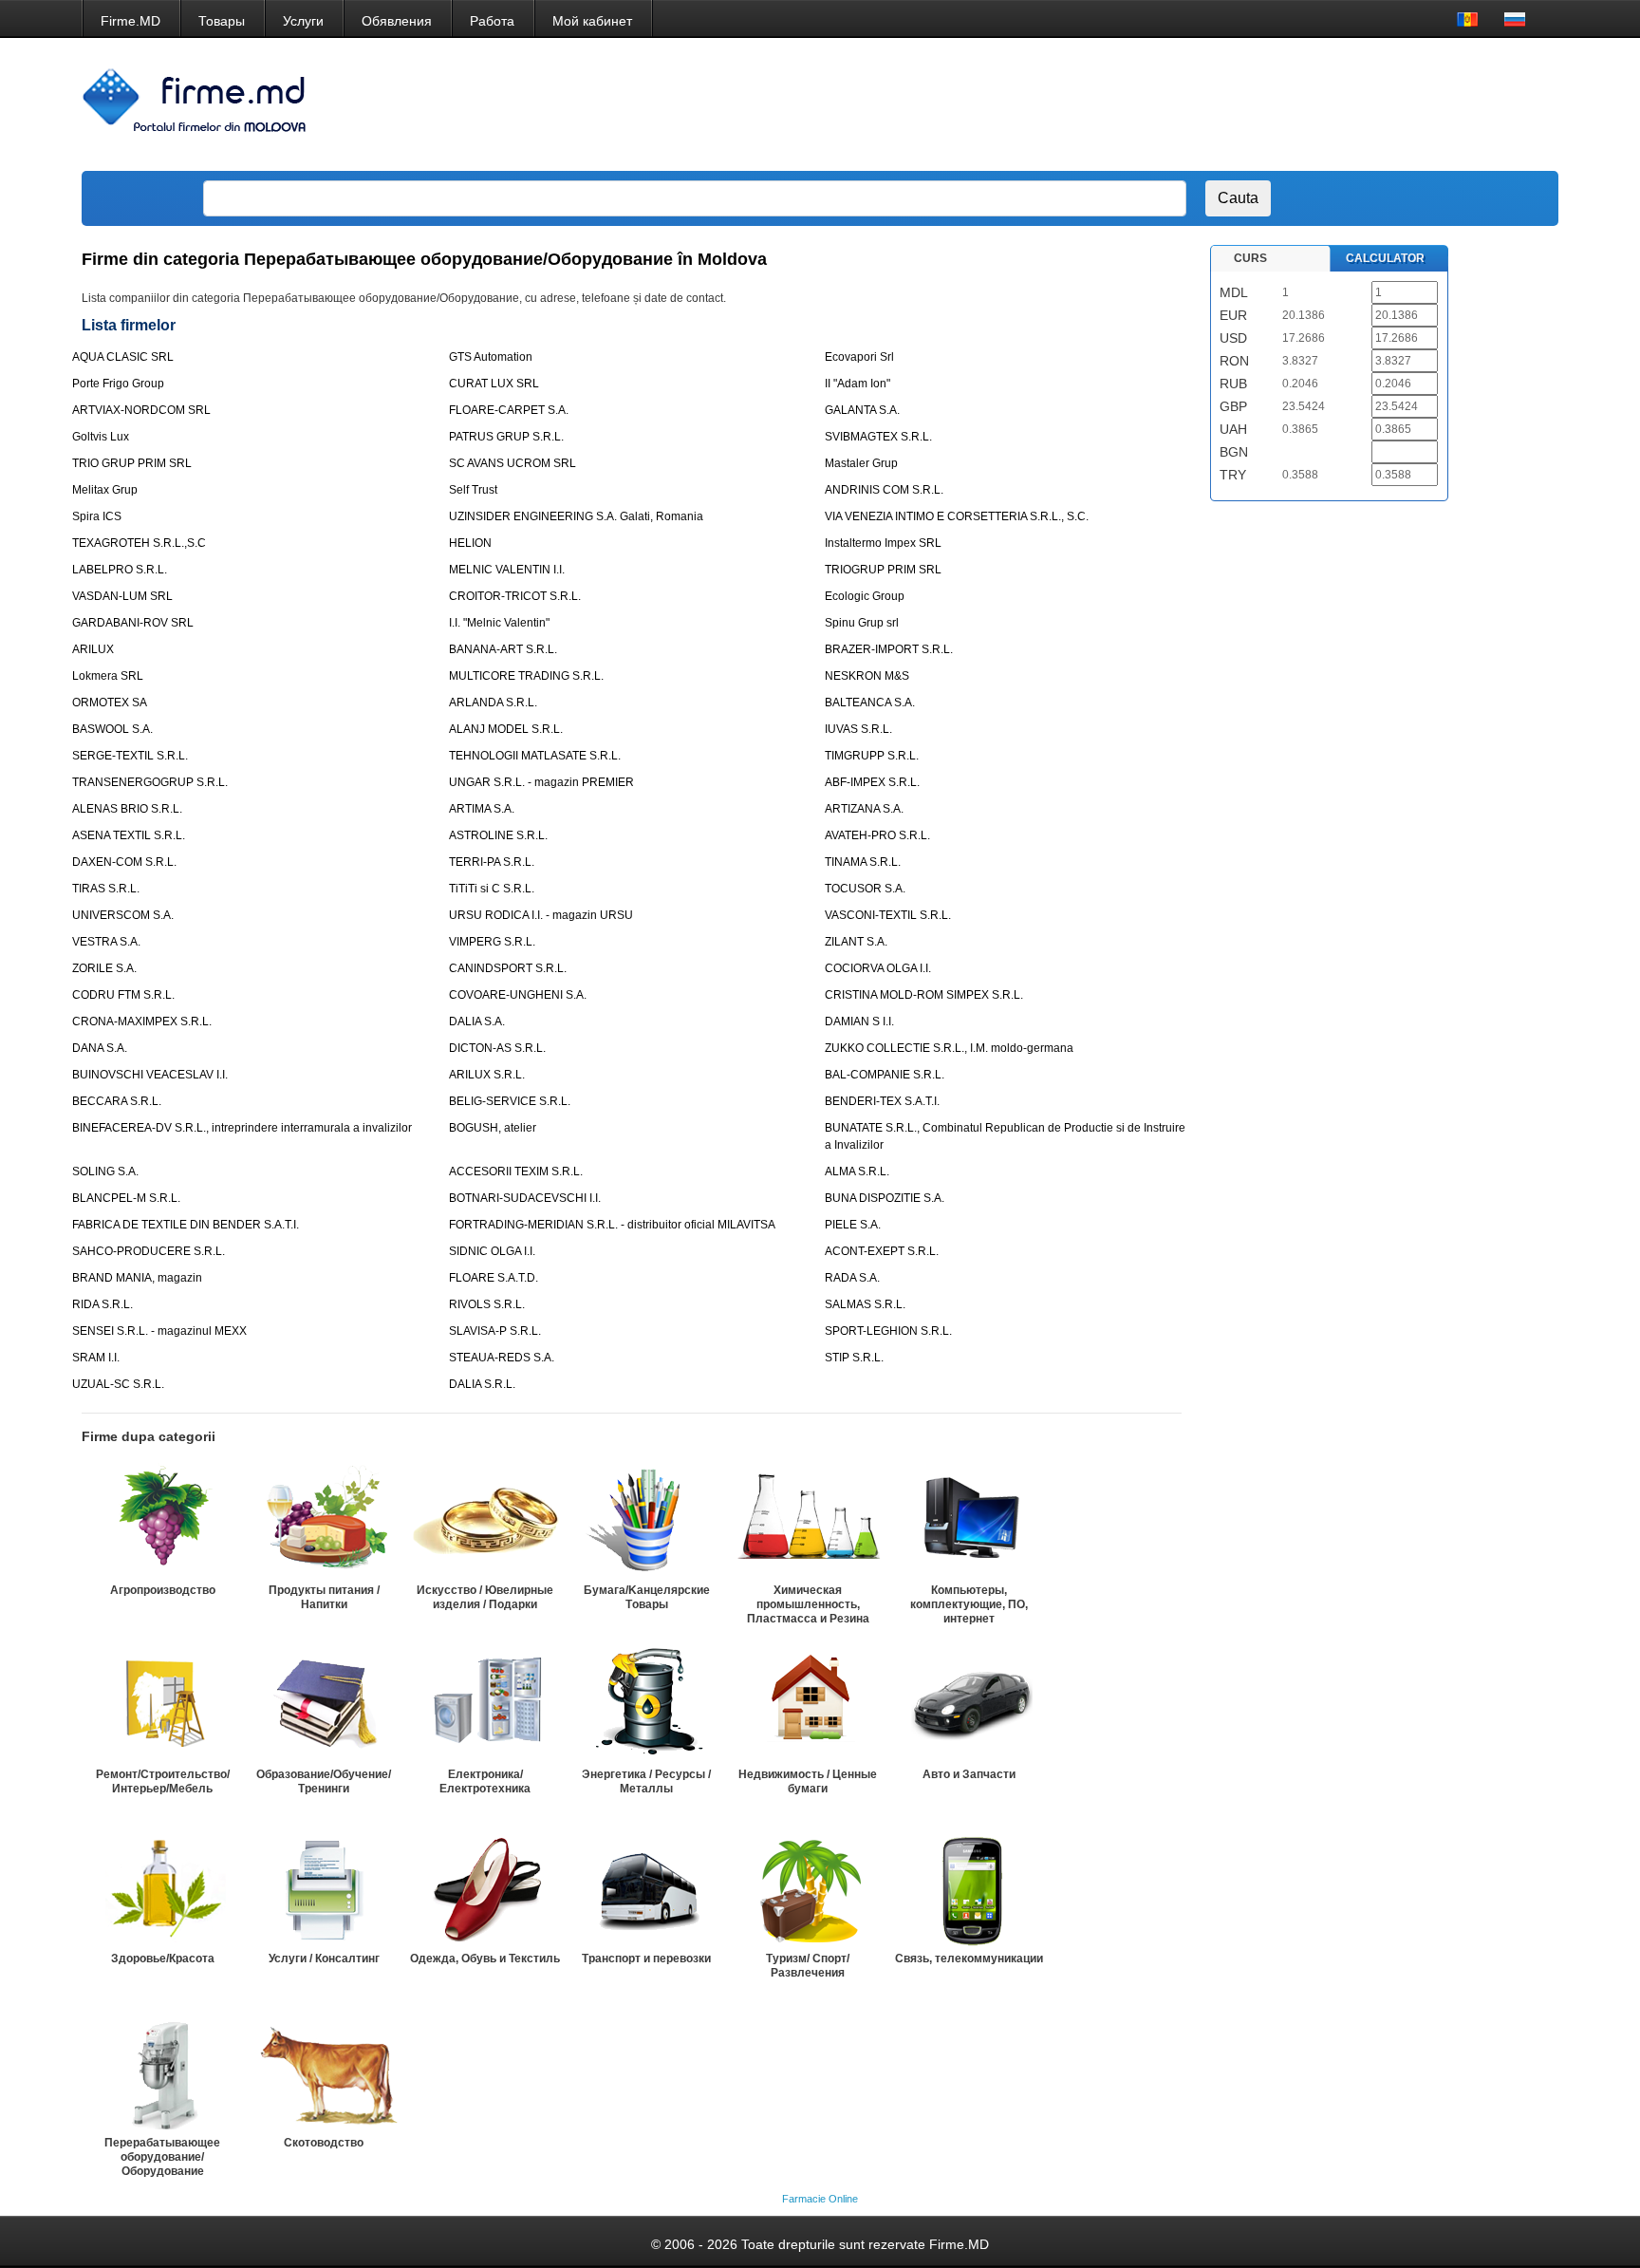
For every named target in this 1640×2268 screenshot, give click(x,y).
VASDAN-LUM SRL (122, 596)
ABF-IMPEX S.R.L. (872, 782)
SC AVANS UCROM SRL (512, 463)
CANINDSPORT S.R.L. (508, 968)
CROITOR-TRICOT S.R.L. (515, 596)
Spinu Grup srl (862, 623)
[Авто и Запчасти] (969, 1704)
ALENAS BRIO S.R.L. (127, 809)
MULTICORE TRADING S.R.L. (526, 676)
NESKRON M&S (867, 676)
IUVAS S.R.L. (858, 729)
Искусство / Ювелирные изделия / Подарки (485, 1597)
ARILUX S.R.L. (487, 1075)
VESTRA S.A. (106, 942)
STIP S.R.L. (854, 1358)
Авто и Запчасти (969, 1774)
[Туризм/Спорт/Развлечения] (808, 1888)
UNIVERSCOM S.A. (123, 915)
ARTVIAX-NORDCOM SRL (141, 410)
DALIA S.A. (477, 1022)
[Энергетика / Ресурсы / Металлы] (646, 1704)
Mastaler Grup (861, 463)
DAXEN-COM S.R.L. (124, 862)
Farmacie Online (820, 2199)
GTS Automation (491, 357)
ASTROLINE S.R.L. (498, 835)
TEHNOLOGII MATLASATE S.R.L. (535, 756)
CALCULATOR (1385, 258)
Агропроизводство (163, 1590)
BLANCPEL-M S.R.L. (126, 1198)
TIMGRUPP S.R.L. (872, 756)
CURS (1250, 258)
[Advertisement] (1198, 104)
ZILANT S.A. (856, 942)
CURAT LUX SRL (494, 384)
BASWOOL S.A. (112, 729)
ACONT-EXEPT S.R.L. (882, 1251)
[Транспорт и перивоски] (646, 1888)
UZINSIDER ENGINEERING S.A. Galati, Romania (576, 516)
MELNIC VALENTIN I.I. (507, 570)
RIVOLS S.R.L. (487, 1304)
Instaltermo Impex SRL (883, 543)
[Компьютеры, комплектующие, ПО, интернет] (969, 1520)
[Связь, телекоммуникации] (969, 1888)
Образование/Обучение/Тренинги (324, 1781)
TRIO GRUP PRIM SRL (132, 463)
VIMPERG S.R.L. (492, 942)
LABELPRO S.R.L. (120, 570)
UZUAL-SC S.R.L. (118, 1384)
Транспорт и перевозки (646, 1959)
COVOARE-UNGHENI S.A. (518, 995)
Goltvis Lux (101, 437)
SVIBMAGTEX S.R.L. (878, 437)
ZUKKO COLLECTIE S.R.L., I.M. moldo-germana (949, 1048)
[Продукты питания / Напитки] (324, 1520)
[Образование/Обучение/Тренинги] (324, 1704)
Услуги (303, 21)
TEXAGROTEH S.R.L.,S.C (139, 543)
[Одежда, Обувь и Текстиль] (485, 1888)
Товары (222, 21)
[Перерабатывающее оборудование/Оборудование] (162, 2072)
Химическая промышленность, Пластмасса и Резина (808, 1604)
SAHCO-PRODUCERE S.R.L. (149, 1251)
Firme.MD (130, 21)
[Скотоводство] (324, 2072)
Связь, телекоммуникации (969, 1959)
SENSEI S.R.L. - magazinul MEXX (159, 1331)
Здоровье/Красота (163, 1959)
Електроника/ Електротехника (485, 1781)
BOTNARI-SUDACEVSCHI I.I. (525, 1198)
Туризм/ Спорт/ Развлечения (808, 1966)
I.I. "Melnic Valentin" (499, 623)
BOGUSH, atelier (493, 1128)
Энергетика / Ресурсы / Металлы (646, 1781)
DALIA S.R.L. (482, 1384)
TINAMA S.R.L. (863, 862)
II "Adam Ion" (857, 384)
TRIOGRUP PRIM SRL (883, 570)
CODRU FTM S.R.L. (123, 995)
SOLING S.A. (105, 1171)
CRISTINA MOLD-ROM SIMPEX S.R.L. (924, 995)
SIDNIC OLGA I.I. (492, 1251)
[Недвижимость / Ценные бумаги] (808, 1704)
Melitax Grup (105, 490)
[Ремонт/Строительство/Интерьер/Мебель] (162, 1704)
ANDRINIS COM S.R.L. (884, 490)
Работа (492, 21)
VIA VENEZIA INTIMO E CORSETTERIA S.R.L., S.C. (957, 516)
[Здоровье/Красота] (162, 1888)
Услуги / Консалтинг (324, 1959)
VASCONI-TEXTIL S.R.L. (888, 915)
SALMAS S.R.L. (865, 1304)
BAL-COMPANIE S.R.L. (885, 1075)
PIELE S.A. (853, 1225)
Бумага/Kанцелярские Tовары (647, 1597)
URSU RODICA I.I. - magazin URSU (541, 915)
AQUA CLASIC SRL (123, 357)
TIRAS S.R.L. (106, 889)
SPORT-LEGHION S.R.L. (888, 1331)
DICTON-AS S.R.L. (497, 1048)
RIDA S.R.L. (102, 1304)
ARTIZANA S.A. (864, 809)
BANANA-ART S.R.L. (503, 649)
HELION (470, 543)
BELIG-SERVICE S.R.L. (510, 1101)
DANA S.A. (100, 1048)
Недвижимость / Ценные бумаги (808, 1781)
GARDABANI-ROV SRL (133, 623)
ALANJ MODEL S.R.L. (506, 729)
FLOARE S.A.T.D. (494, 1278)
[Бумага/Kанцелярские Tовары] (646, 1520)
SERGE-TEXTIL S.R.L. (130, 756)
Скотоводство (324, 2143)
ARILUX (93, 649)
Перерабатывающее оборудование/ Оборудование (162, 2157)
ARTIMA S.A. (482, 809)
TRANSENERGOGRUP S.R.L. (150, 782)
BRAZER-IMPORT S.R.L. (889, 649)
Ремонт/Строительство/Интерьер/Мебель (163, 1781)
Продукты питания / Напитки (324, 1597)
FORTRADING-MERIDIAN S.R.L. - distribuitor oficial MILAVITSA (612, 1225)
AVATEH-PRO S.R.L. (877, 835)
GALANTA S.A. (862, 410)
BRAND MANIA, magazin (137, 1278)
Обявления (397, 21)
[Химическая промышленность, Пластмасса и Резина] (808, 1520)
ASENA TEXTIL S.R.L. (129, 835)
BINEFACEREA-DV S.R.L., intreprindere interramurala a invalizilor (242, 1128)
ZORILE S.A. (104, 968)
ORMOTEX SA (110, 703)
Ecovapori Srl (859, 357)
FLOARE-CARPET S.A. (509, 410)
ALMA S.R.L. (857, 1171)
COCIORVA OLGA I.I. (878, 968)
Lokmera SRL (108, 676)
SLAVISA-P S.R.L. (495, 1331)
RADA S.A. (852, 1278)
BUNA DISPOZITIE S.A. (885, 1198)
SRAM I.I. (96, 1358)
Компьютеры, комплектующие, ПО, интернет (969, 1604)
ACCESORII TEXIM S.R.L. (516, 1171)
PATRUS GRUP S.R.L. (506, 437)
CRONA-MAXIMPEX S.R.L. (142, 1022)
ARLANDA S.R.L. (493, 703)
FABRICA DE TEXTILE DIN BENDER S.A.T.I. (186, 1225)
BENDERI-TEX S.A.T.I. (882, 1101)
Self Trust (473, 490)
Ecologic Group (865, 596)
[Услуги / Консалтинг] (324, 1888)
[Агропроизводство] (162, 1520)
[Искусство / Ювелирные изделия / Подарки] (485, 1520)
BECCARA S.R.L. (117, 1101)
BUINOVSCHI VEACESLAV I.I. (150, 1075)
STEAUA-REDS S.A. (502, 1358)
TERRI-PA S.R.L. (492, 862)
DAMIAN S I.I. (859, 1022)
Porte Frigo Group (118, 384)
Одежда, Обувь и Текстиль (485, 1959)
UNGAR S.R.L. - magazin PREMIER (541, 782)
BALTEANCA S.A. (870, 703)
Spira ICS (97, 516)
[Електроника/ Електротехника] (485, 1704)
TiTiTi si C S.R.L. (492, 889)
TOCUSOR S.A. (865, 889)
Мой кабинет (592, 21)
